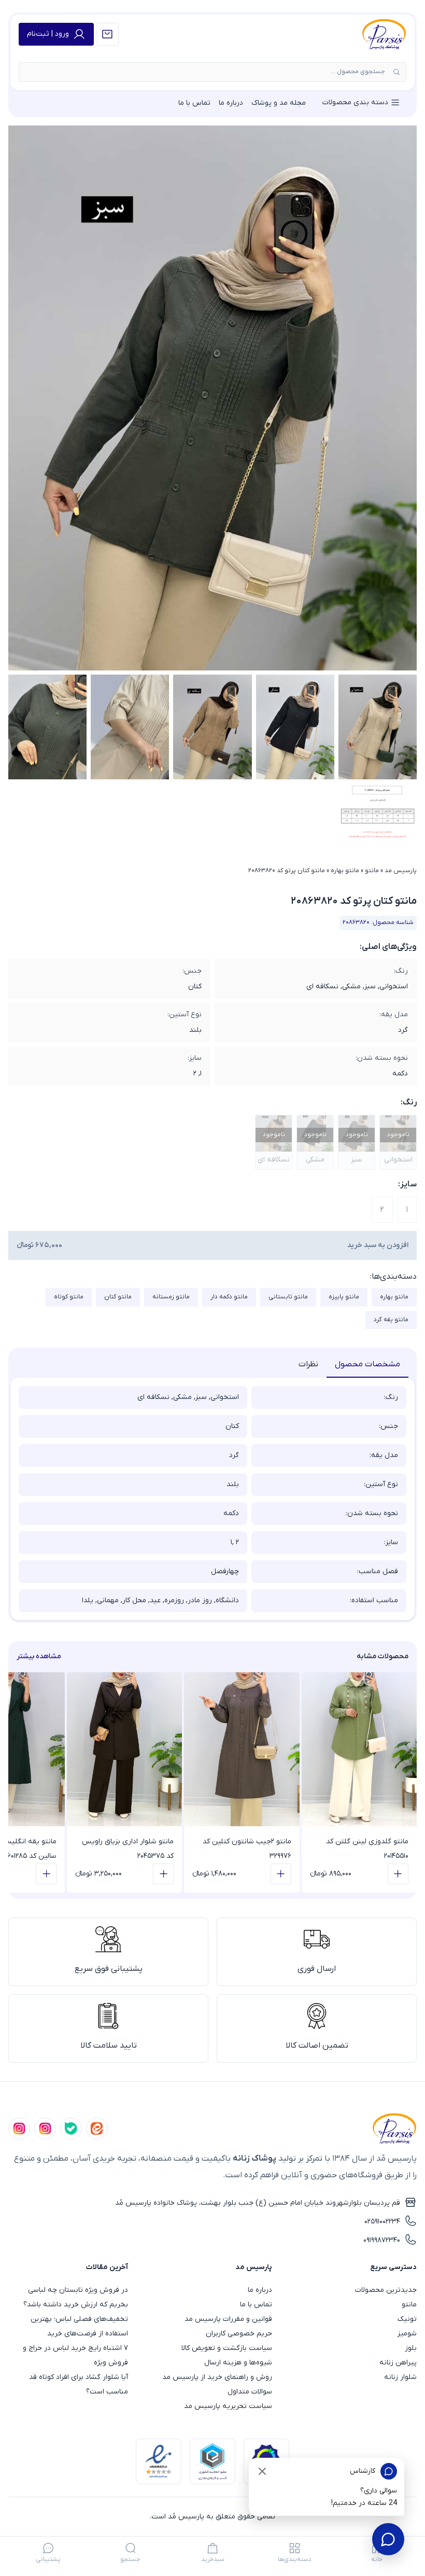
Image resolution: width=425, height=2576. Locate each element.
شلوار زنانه (400, 2377)
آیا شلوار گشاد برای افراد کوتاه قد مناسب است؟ (79, 2384)
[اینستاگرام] (19, 2129)
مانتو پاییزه (344, 1297)
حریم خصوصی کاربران (239, 2334)
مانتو (372, 871)
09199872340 (382, 2240)
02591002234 (382, 2222)
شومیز (407, 2334)
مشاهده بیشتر (39, 1656)
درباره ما (231, 103)
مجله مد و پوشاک (279, 103)
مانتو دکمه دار (229, 1297)
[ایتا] (97, 2129)
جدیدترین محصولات (386, 2290)
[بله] (71, 2129)
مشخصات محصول (367, 1364)
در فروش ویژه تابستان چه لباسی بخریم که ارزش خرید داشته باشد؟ (76, 2297)
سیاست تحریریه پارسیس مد (228, 2406)
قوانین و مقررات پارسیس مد (228, 2319)
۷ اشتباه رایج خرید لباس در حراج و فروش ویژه (75, 2355)
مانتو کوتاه (69, 1297)
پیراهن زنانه (398, 2363)
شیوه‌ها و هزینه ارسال (238, 2363)
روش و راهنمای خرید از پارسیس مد (217, 2377)
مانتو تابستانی (288, 1297)
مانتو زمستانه (171, 1297)
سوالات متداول (250, 2392)
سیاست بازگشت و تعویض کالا (227, 2348)
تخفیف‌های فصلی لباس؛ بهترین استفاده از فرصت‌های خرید (79, 2326)
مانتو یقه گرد (391, 1320)
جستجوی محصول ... (358, 72)
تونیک (407, 2319)
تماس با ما (194, 103)
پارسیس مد (401, 871)
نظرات (308, 1364)
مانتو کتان (118, 1297)
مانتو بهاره (345, 871)
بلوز (411, 2348)
